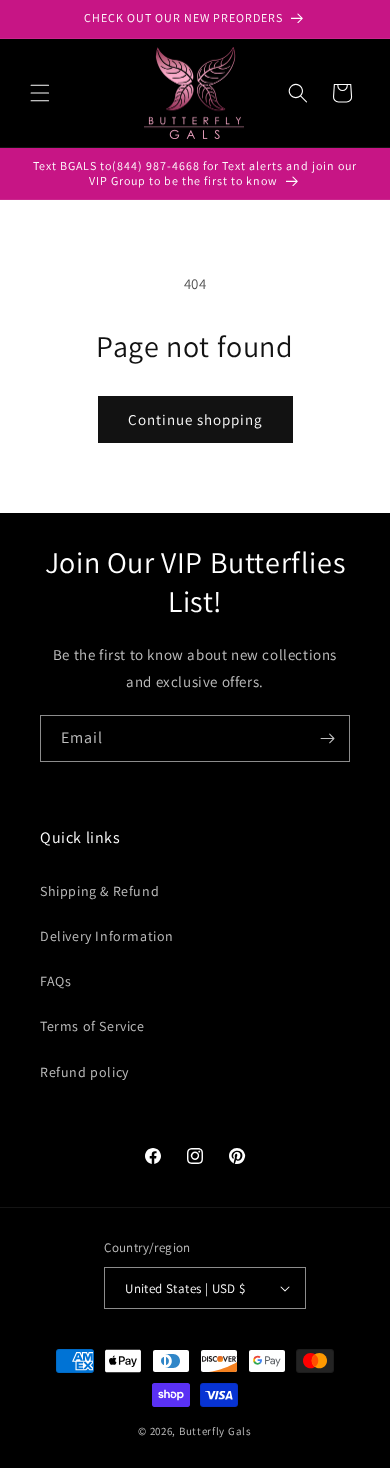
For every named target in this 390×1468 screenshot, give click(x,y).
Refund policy (84, 1072)
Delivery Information (107, 936)
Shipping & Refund (99, 891)
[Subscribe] (327, 738)
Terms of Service (92, 1026)
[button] (40, 93)
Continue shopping (195, 419)
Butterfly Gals (215, 1431)
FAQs (55, 981)
